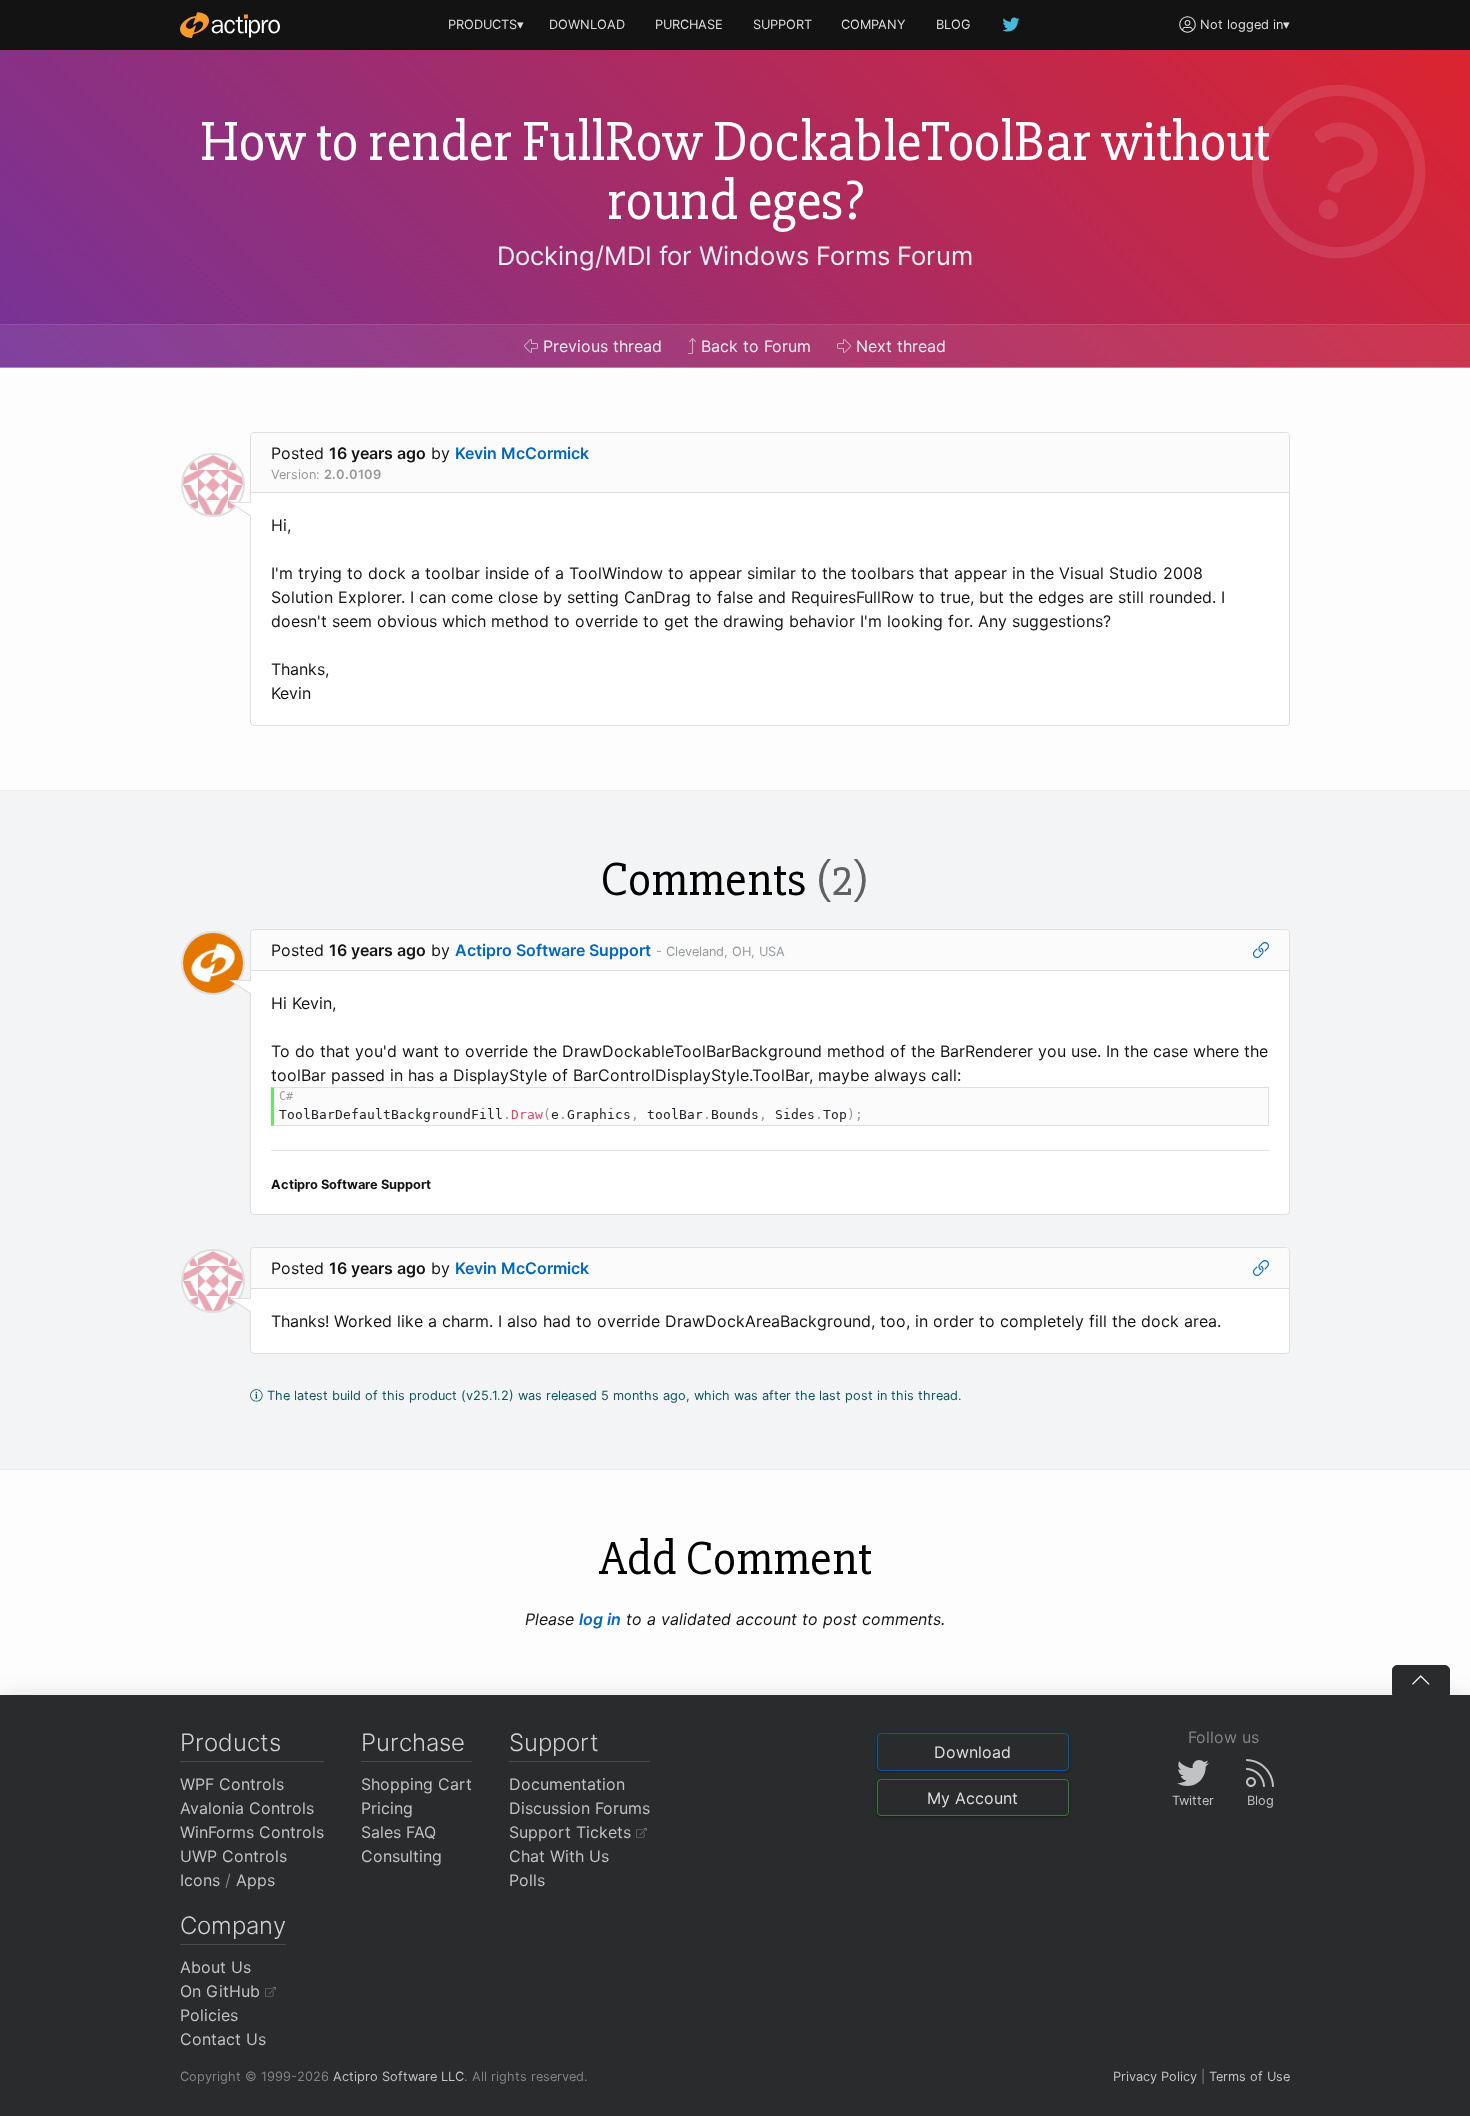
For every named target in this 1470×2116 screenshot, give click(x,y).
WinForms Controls (252, 1832)
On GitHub (222, 1991)
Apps (255, 1880)
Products (230, 1742)
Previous (600, 346)
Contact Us (223, 2039)
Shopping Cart (416, 1784)
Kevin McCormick (522, 453)
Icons (200, 1880)
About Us (215, 1967)
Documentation (567, 1784)
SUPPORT (782, 24)
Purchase (413, 1742)
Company (233, 1925)
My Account (972, 1798)
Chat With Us (559, 1856)
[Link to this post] (1261, 950)
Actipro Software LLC (398, 2076)
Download (972, 1752)
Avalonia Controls (247, 1808)
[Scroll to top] (1421, 1680)
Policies (209, 2015)
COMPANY (873, 24)
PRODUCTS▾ (486, 24)
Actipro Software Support (553, 950)
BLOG (953, 24)
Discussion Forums (579, 1808)
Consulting (401, 1856)
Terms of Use (1249, 2076)
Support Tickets (572, 1832)
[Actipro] (230, 25)
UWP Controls (233, 1856)
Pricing (387, 1808)
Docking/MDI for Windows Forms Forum (735, 255)
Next (898, 346)
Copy (1243, 1105)
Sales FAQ (398, 1832)
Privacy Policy (1155, 2076)
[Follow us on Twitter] (1012, 24)
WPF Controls (232, 1784)
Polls (527, 1880)
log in (600, 1619)
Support (554, 1742)
